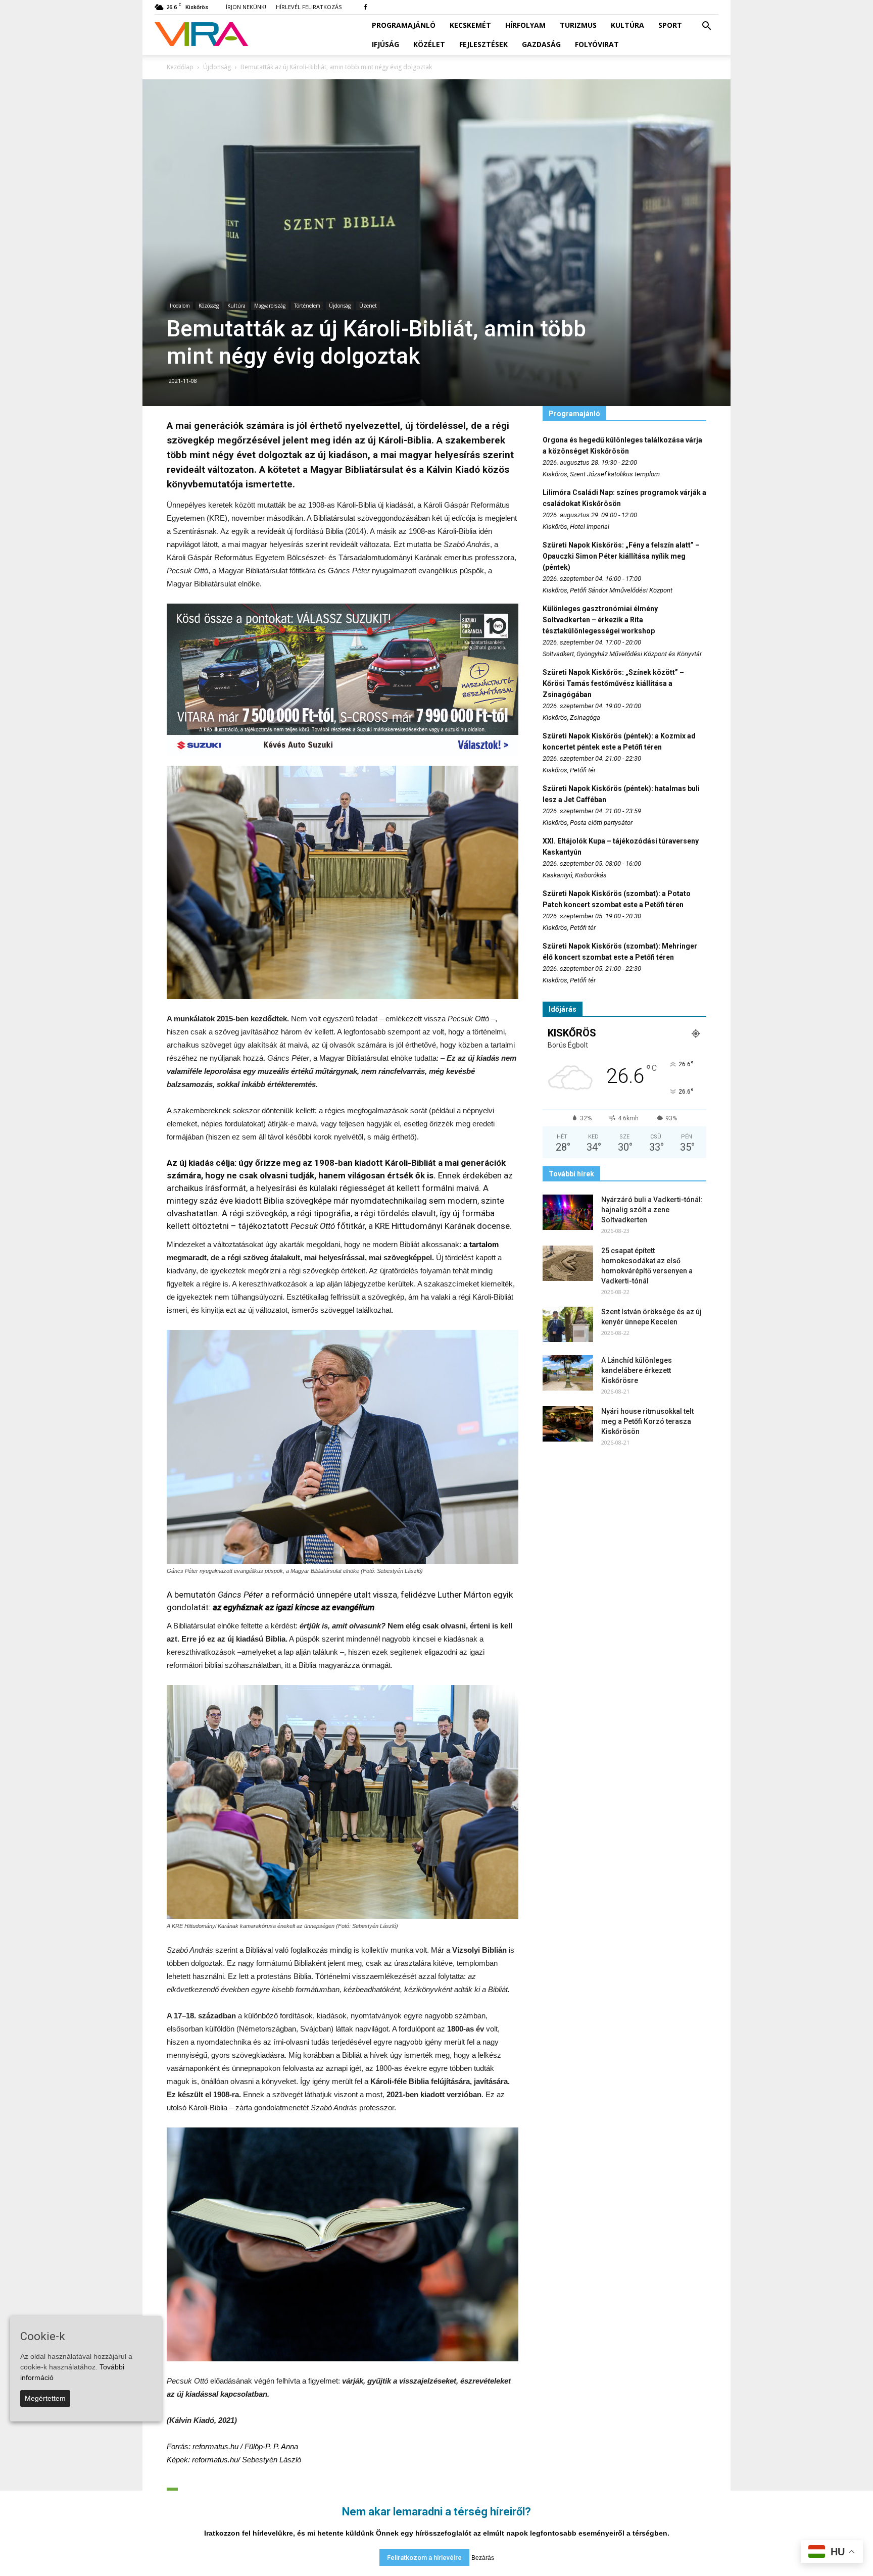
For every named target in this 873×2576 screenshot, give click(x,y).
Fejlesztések (483, 44)
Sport (670, 25)
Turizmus (578, 25)
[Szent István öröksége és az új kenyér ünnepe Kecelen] (568, 1324)
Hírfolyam (525, 25)
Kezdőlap (180, 67)
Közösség (209, 306)
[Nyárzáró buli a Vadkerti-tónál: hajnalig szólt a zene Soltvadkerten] (568, 1212)
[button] (706, 26)
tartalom (484, 1244)
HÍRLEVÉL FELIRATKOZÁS (309, 7)
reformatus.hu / (245, 2446)
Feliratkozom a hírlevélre (424, 2558)
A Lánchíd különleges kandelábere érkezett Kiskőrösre (637, 1370)
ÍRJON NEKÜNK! (246, 7)
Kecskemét (470, 25)
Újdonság (340, 306)
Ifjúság (385, 44)
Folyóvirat (597, 44)
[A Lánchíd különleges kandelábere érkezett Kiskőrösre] (568, 1373)
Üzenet (368, 306)
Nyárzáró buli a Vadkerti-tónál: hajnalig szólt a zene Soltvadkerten (652, 1210)
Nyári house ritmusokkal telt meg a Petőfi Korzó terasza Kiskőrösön (647, 1421)
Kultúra (627, 25)
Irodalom (180, 306)
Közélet (429, 44)
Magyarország (270, 306)
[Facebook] (365, 7)
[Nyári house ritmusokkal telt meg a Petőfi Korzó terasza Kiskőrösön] (568, 1424)
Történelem (307, 306)
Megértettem (45, 2398)
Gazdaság (541, 44)
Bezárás (483, 2558)
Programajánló (404, 25)
